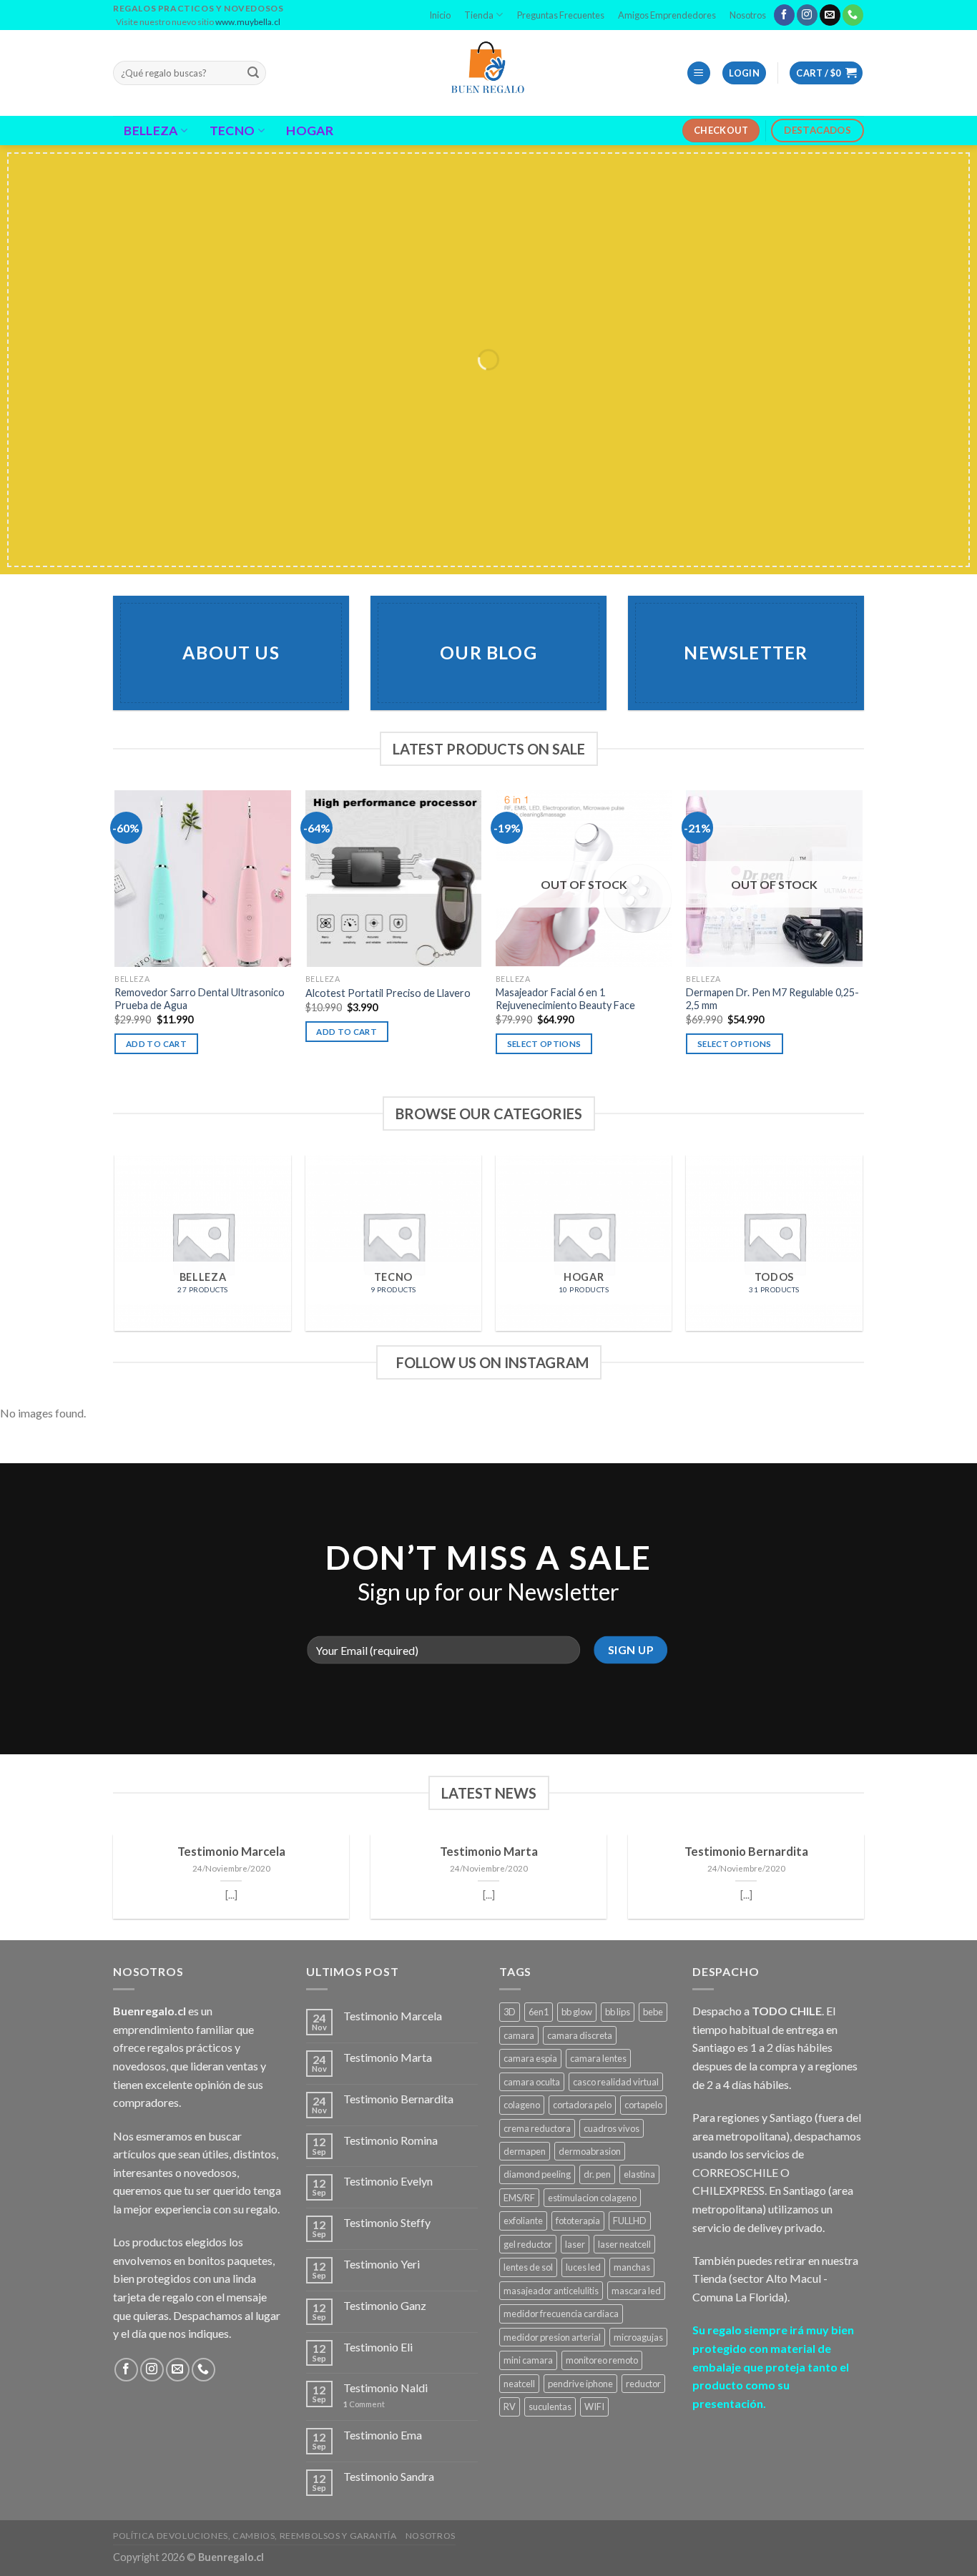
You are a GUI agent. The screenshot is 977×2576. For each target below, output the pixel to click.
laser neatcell (624, 2244)
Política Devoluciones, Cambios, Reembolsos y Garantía (255, 2536)
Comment (364, 2404)
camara (519, 2035)
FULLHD (630, 2221)
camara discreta (580, 2035)
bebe (653, 2012)
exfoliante (523, 2221)
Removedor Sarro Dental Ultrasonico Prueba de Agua (200, 999)
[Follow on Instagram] (807, 15)
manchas (632, 2267)
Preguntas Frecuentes (561, 15)
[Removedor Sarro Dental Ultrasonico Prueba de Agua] (203, 879)
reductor (643, 2384)
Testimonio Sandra (389, 2476)
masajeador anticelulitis (551, 2291)
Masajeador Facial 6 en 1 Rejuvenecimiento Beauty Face (565, 999)
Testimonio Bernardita (746, 1852)
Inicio (440, 15)
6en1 (539, 2012)
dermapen (525, 2151)
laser (575, 2244)
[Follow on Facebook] (784, 15)
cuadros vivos (612, 2128)
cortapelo (643, 2105)
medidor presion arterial (552, 2337)
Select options (544, 1044)
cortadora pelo (582, 2105)
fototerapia (578, 2221)
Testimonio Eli (378, 2347)
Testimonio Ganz (385, 2305)
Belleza (151, 131)
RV (510, 2407)
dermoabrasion (590, 2151)
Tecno (232, 131)
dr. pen (597, 2174)
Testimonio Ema (383, 2435)
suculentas (550, 2407)
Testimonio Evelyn (388, 2181)
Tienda (479, 15)
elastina (639, 2174)
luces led (583, 2267)
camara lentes (598, 2058)
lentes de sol (528, 2267)
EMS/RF (519, 2198)
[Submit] (253, 73)
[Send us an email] (830, 15)
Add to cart (156, 1044)
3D (510, 2012)
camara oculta (532, 2082)
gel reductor (528, 2244)
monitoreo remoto (602, 2360)
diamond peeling (537, 2174)
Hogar (310, 131)
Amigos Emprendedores (667, 15)
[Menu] (699, 73)
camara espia (530, 2058)
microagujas (638, 2337)
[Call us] (853, 15)
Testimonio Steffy (387, 2222)
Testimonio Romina (391, 2140)
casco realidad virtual (616, 2082)
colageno (522, 2105)
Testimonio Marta (489, 1852)
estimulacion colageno (592, 2198)
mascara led (636, 2291)
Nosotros (748, 15)
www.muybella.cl (248, 22)
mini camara (528, 2360)
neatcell (519, 2384)
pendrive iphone (580, 2384)
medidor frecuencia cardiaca (561, 2314)
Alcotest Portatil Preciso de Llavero (388, 993)
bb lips (618, 2012)
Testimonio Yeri (382, 2264)
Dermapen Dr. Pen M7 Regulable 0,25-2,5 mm (772, 999)
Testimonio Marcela (231, 1852)
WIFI (594, 2407)
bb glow (577, 2012)
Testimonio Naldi (386, 2388)
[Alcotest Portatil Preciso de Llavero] (394, 879)
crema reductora (537, 2128)
